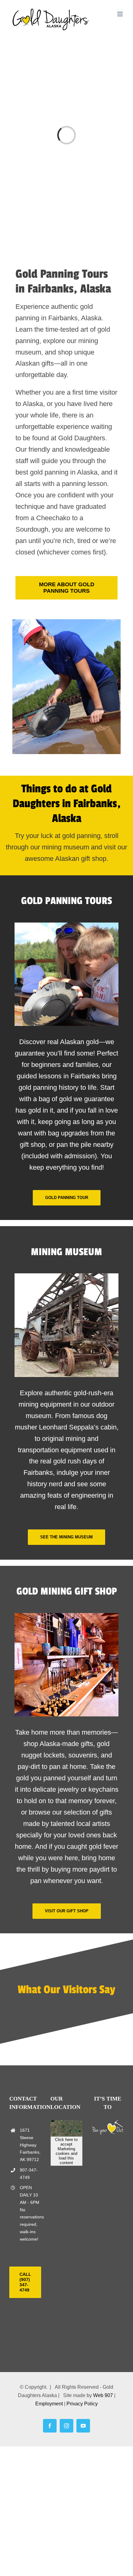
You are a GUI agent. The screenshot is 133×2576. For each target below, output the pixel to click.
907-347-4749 (29, 2174)
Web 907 (103, 2396)
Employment (49, 2404)
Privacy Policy (82, 2404)
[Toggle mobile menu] (120, 14)
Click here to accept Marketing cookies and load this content (66, 2151)
